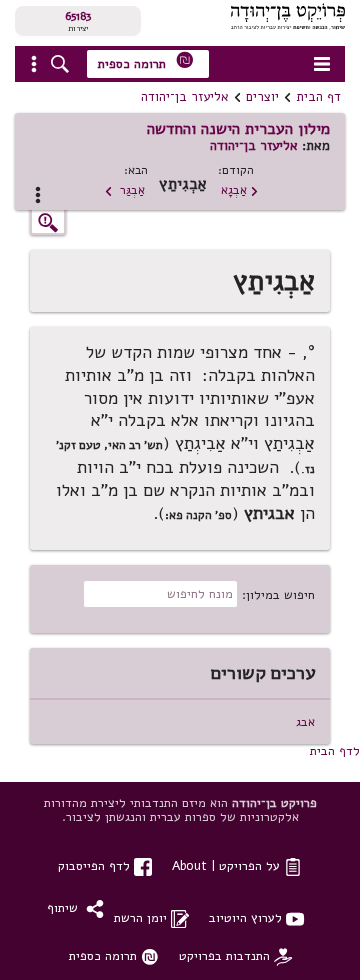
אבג (305, 721)
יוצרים (262, 97)
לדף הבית (335, 750)
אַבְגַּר (124, 189)
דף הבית (318, 97)
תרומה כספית (146, 61)
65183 (78, 16)
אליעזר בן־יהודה (185, 97)
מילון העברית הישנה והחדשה (238, 129)
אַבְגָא (240, 189)
